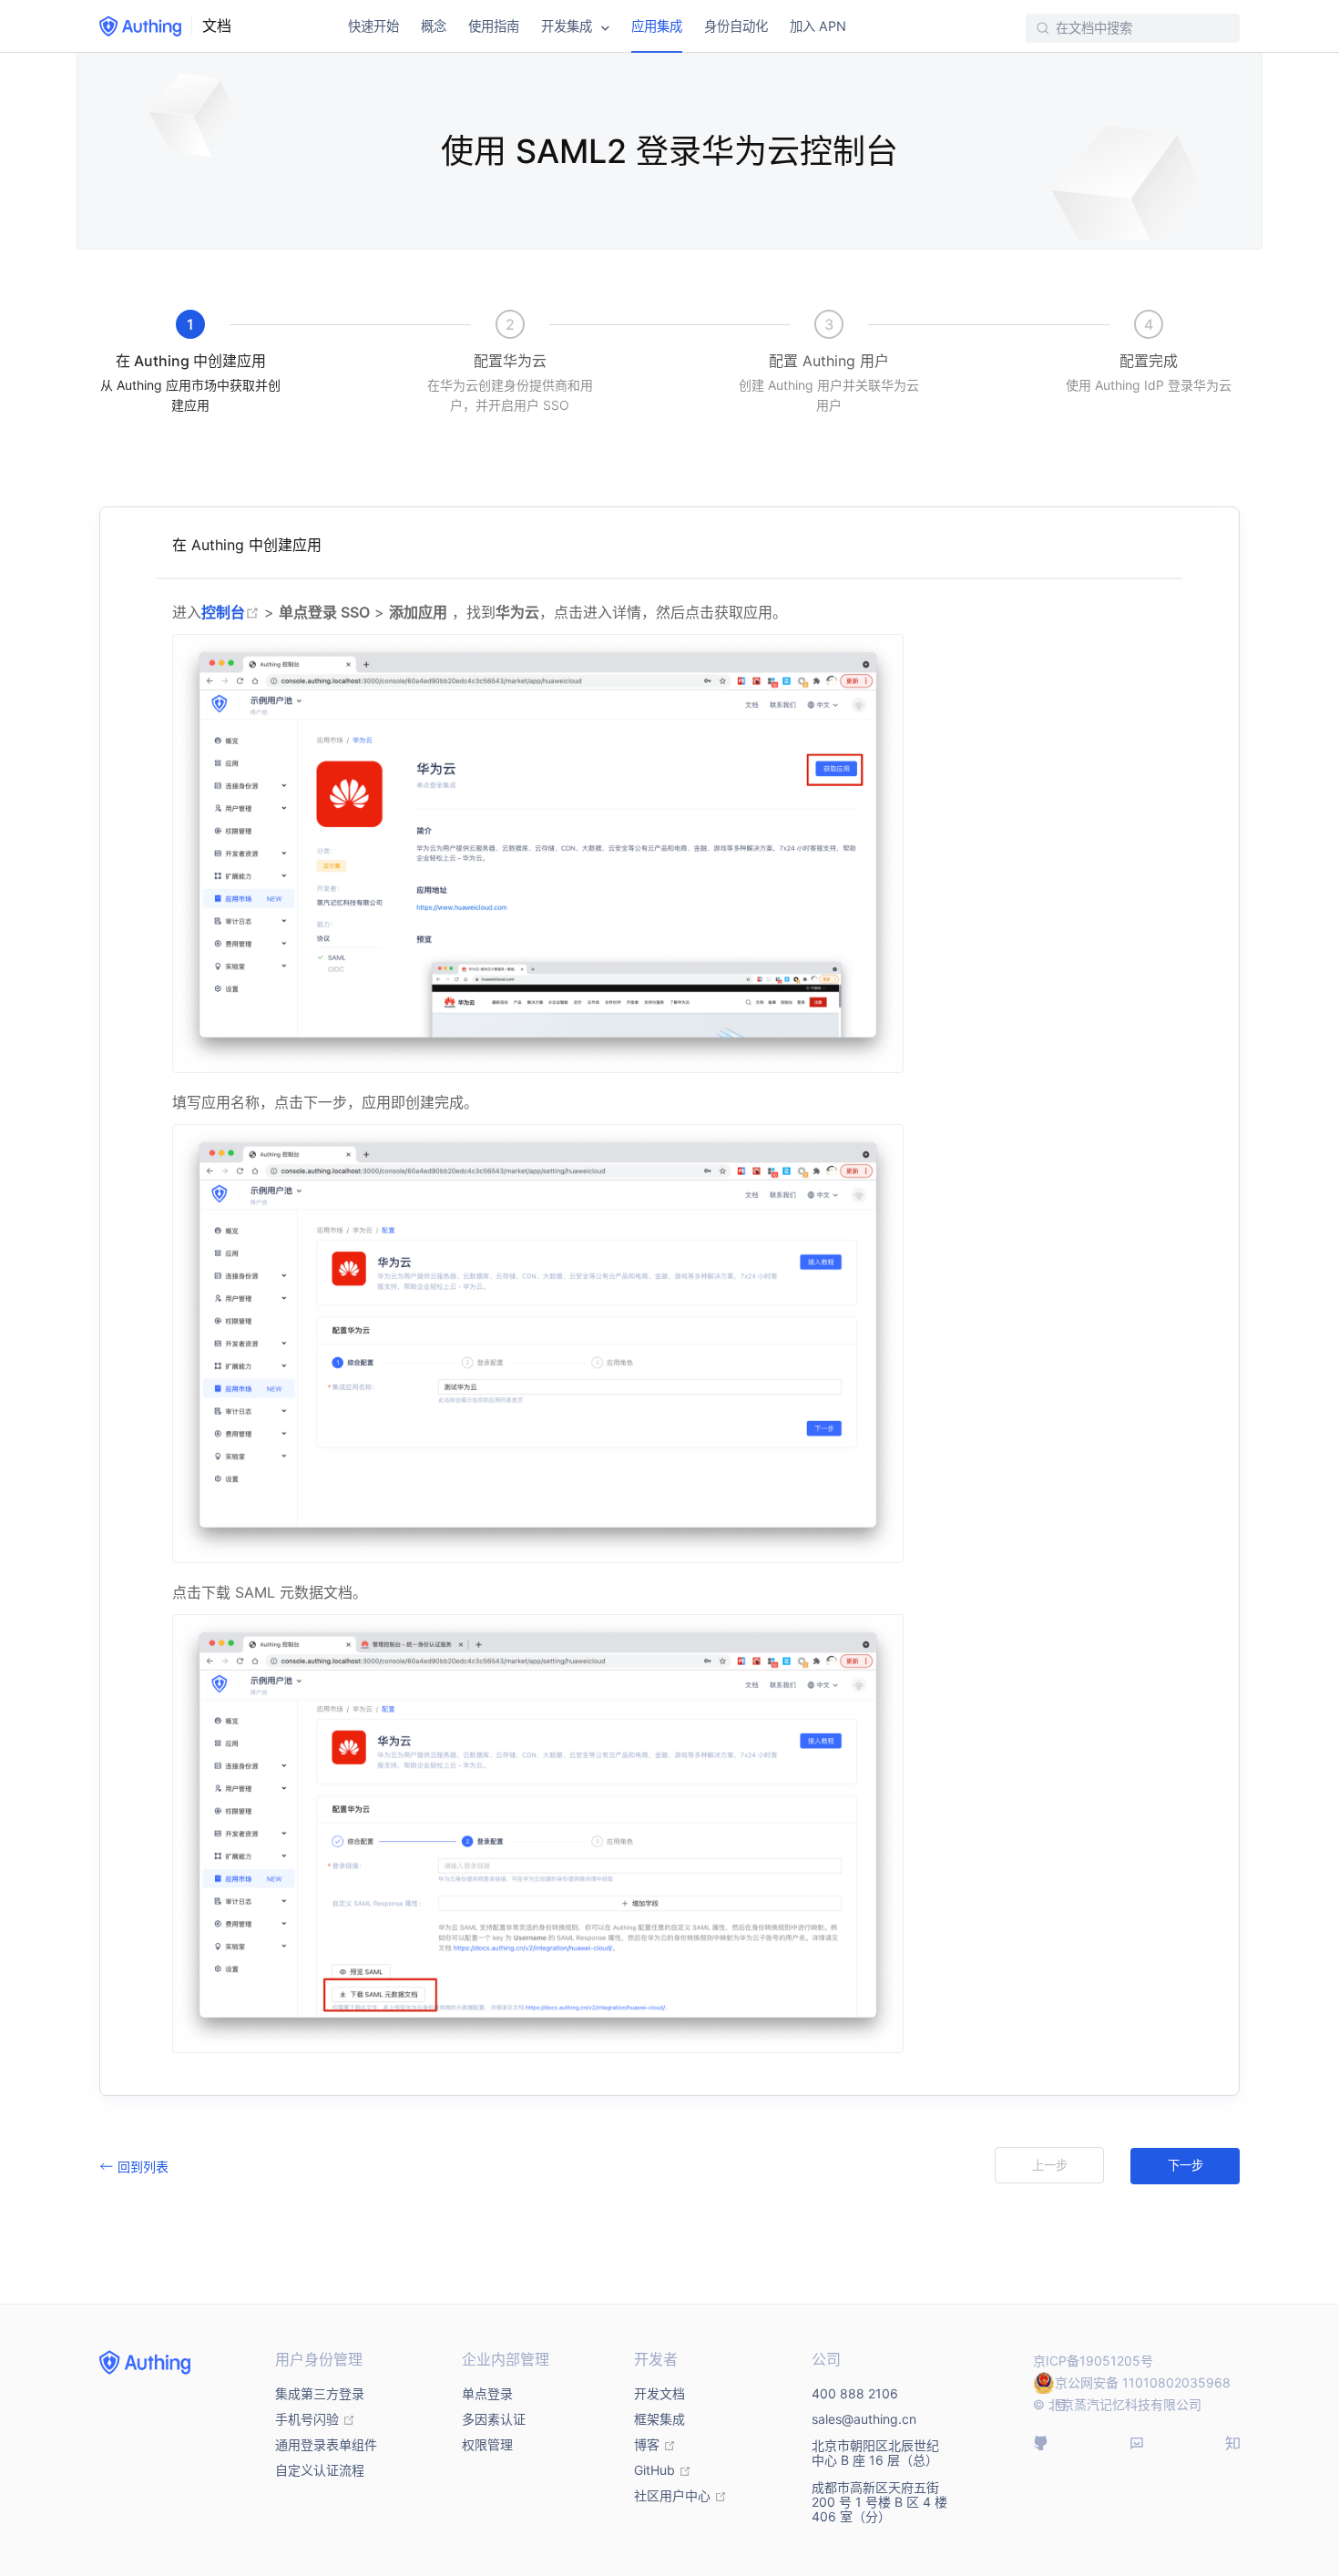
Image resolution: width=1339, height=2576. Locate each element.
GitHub (663, 2470)
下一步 (1186, 2166)
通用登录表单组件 (326, 2444)
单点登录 (487, 2393)
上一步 (1050, 2166)
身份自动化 (736, 26)
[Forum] (1137, 2443)
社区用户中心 (680, 2495)
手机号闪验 (315, 2419)
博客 (655, 2444)
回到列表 (143, 2167)
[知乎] (1232, 2443)
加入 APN (818, 26)
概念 (434, 26)
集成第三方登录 (320, 2393)
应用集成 (657, 26)
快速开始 (373, 26)
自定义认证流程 (320, 2470)
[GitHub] (1040, 2443)
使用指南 (494, 26)
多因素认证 (494, 2419)
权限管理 (487, 2444)
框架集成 (659, 2419)
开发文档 (659, 2393)
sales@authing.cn (864, 2419)
